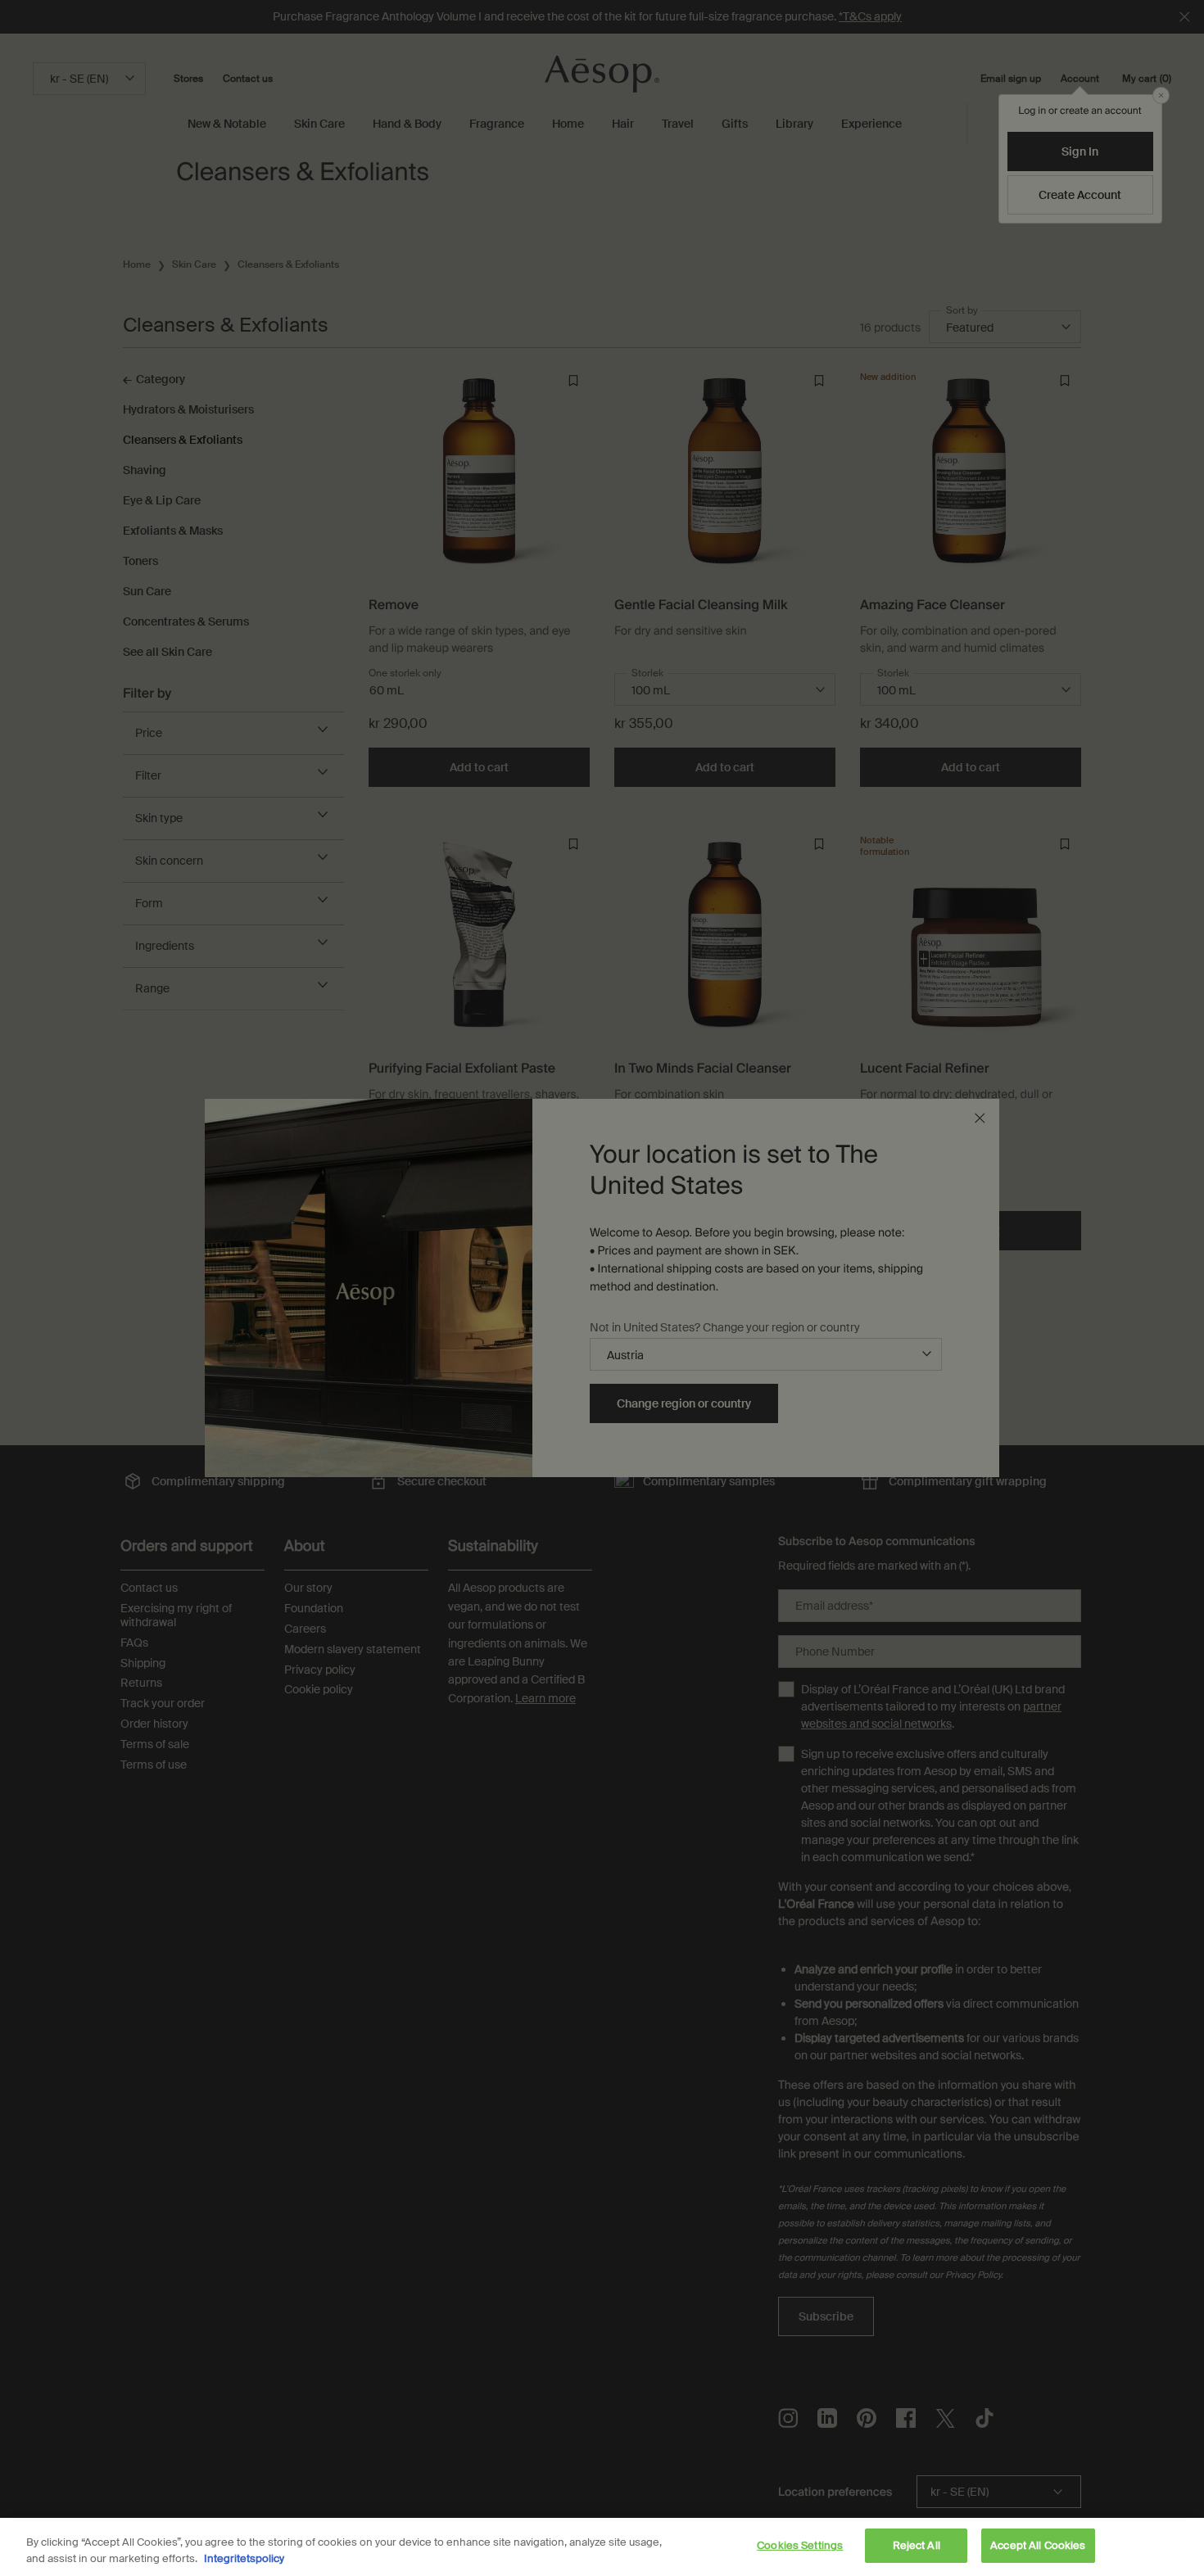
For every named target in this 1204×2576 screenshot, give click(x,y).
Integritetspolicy (244, 2558)
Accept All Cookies (1038, 2545)
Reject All (917, 2545)
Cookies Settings (800, 2545)
